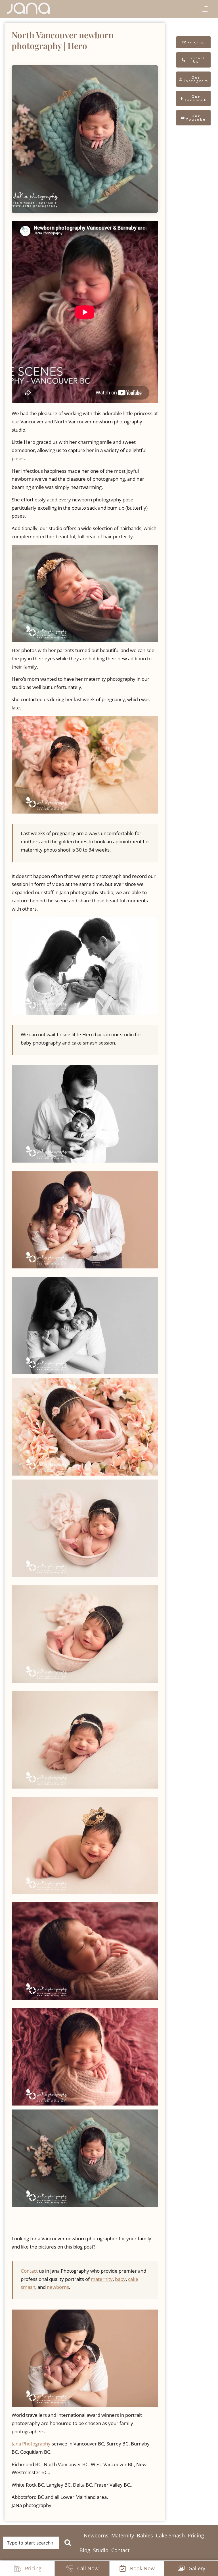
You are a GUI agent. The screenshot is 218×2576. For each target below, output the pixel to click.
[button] (204, 10)
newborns (58, 2287)
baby (120, 2279)
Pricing (196, 2535)
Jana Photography (31, 2444)
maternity (102, 2279)
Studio (101, 2550)
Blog (85, 2550)
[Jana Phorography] (28, 8)
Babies (145, 2535)
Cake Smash (170, 2535)
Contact (29, 2271)
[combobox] (31, 2543)
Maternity (123, 2535)
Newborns (96, 2535)
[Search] (69, 2543)
